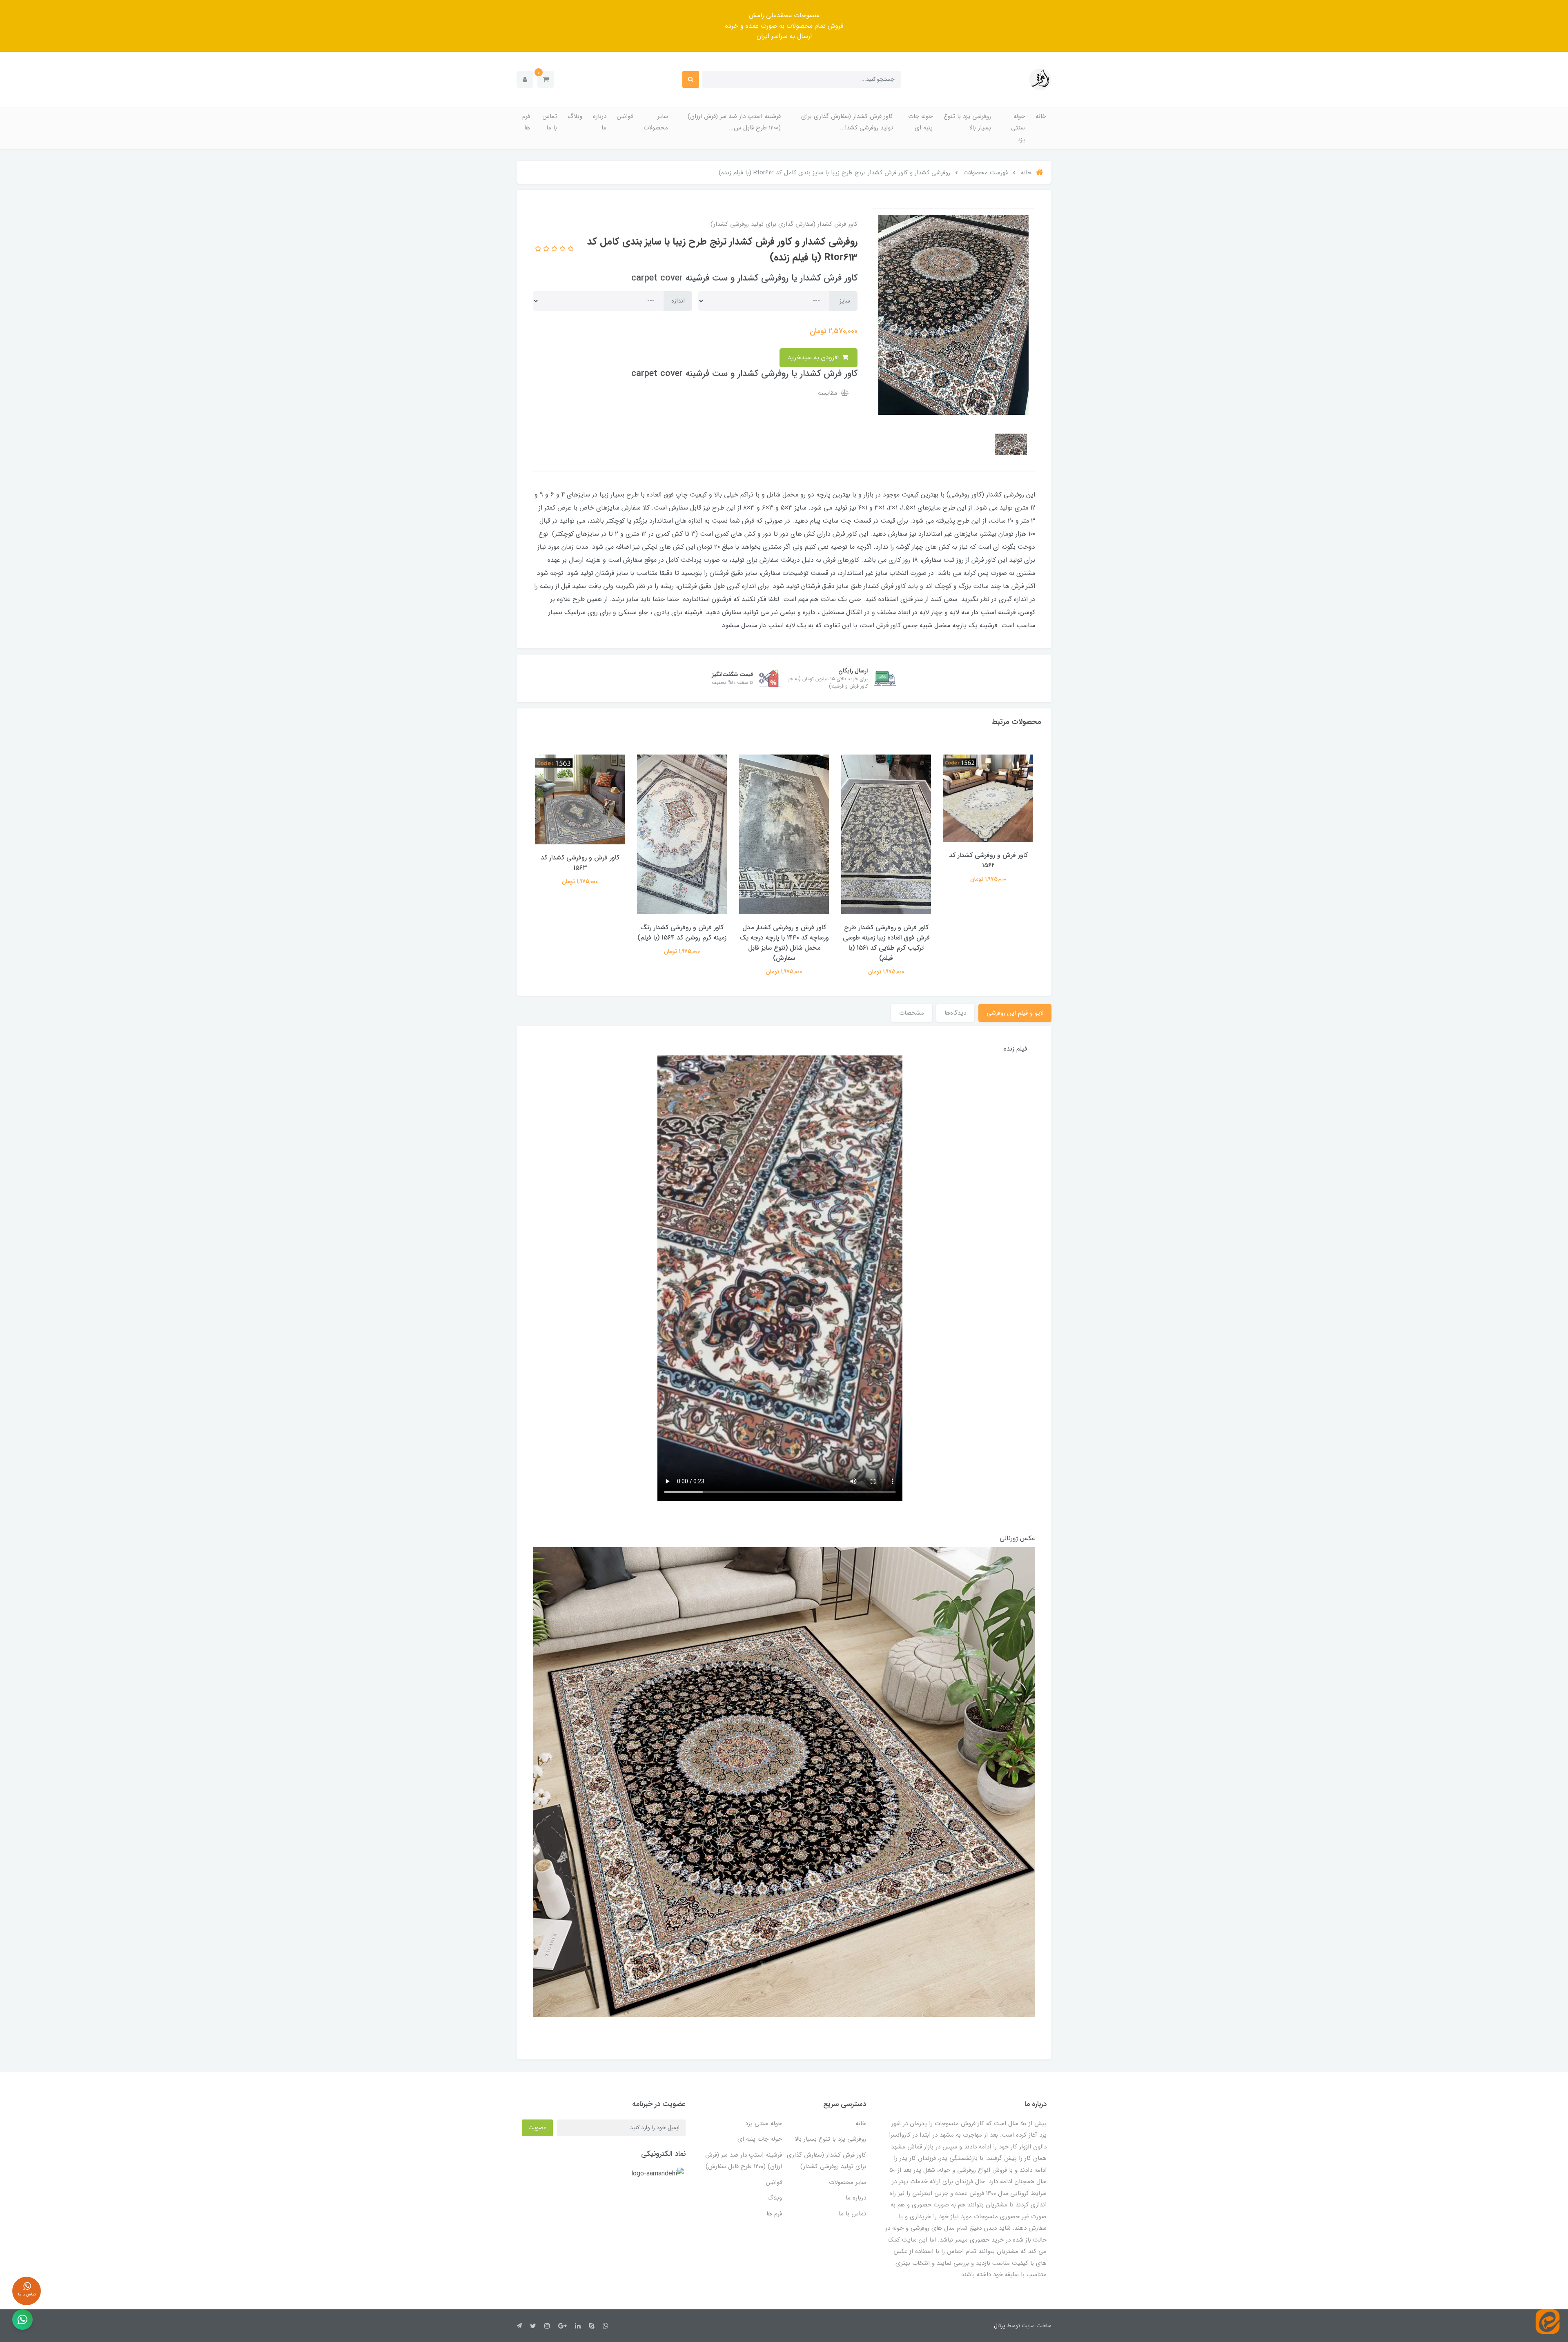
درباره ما (600, 122)
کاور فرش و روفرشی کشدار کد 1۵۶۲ (580, 860)
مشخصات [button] (912, 1013)
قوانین (625, 116)
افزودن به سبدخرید (814, 357)
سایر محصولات (656, 122)
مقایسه (829, 393)
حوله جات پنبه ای (920, 122)
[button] (546, 79)
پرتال (999, 2326)
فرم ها (526, 122)
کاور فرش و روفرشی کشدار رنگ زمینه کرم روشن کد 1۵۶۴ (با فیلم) (784, 933)
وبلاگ (575, 116)
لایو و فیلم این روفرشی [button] (1015, 1013)
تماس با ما (550, 122)
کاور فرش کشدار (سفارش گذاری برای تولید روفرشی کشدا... (847, 122)
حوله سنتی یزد (1018, 128)
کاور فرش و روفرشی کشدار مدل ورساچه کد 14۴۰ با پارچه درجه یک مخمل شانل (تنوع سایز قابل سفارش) (886, 943)
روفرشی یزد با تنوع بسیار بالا (967, 122)
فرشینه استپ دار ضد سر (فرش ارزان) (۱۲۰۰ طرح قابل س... (734, 122)
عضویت (537, 2128)
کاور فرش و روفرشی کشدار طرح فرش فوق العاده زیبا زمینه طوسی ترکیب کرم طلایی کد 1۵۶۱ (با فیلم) (988, 943)
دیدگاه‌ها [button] (955, 1013)
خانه (1041, 116)
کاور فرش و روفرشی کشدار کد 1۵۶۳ (682, 863)
